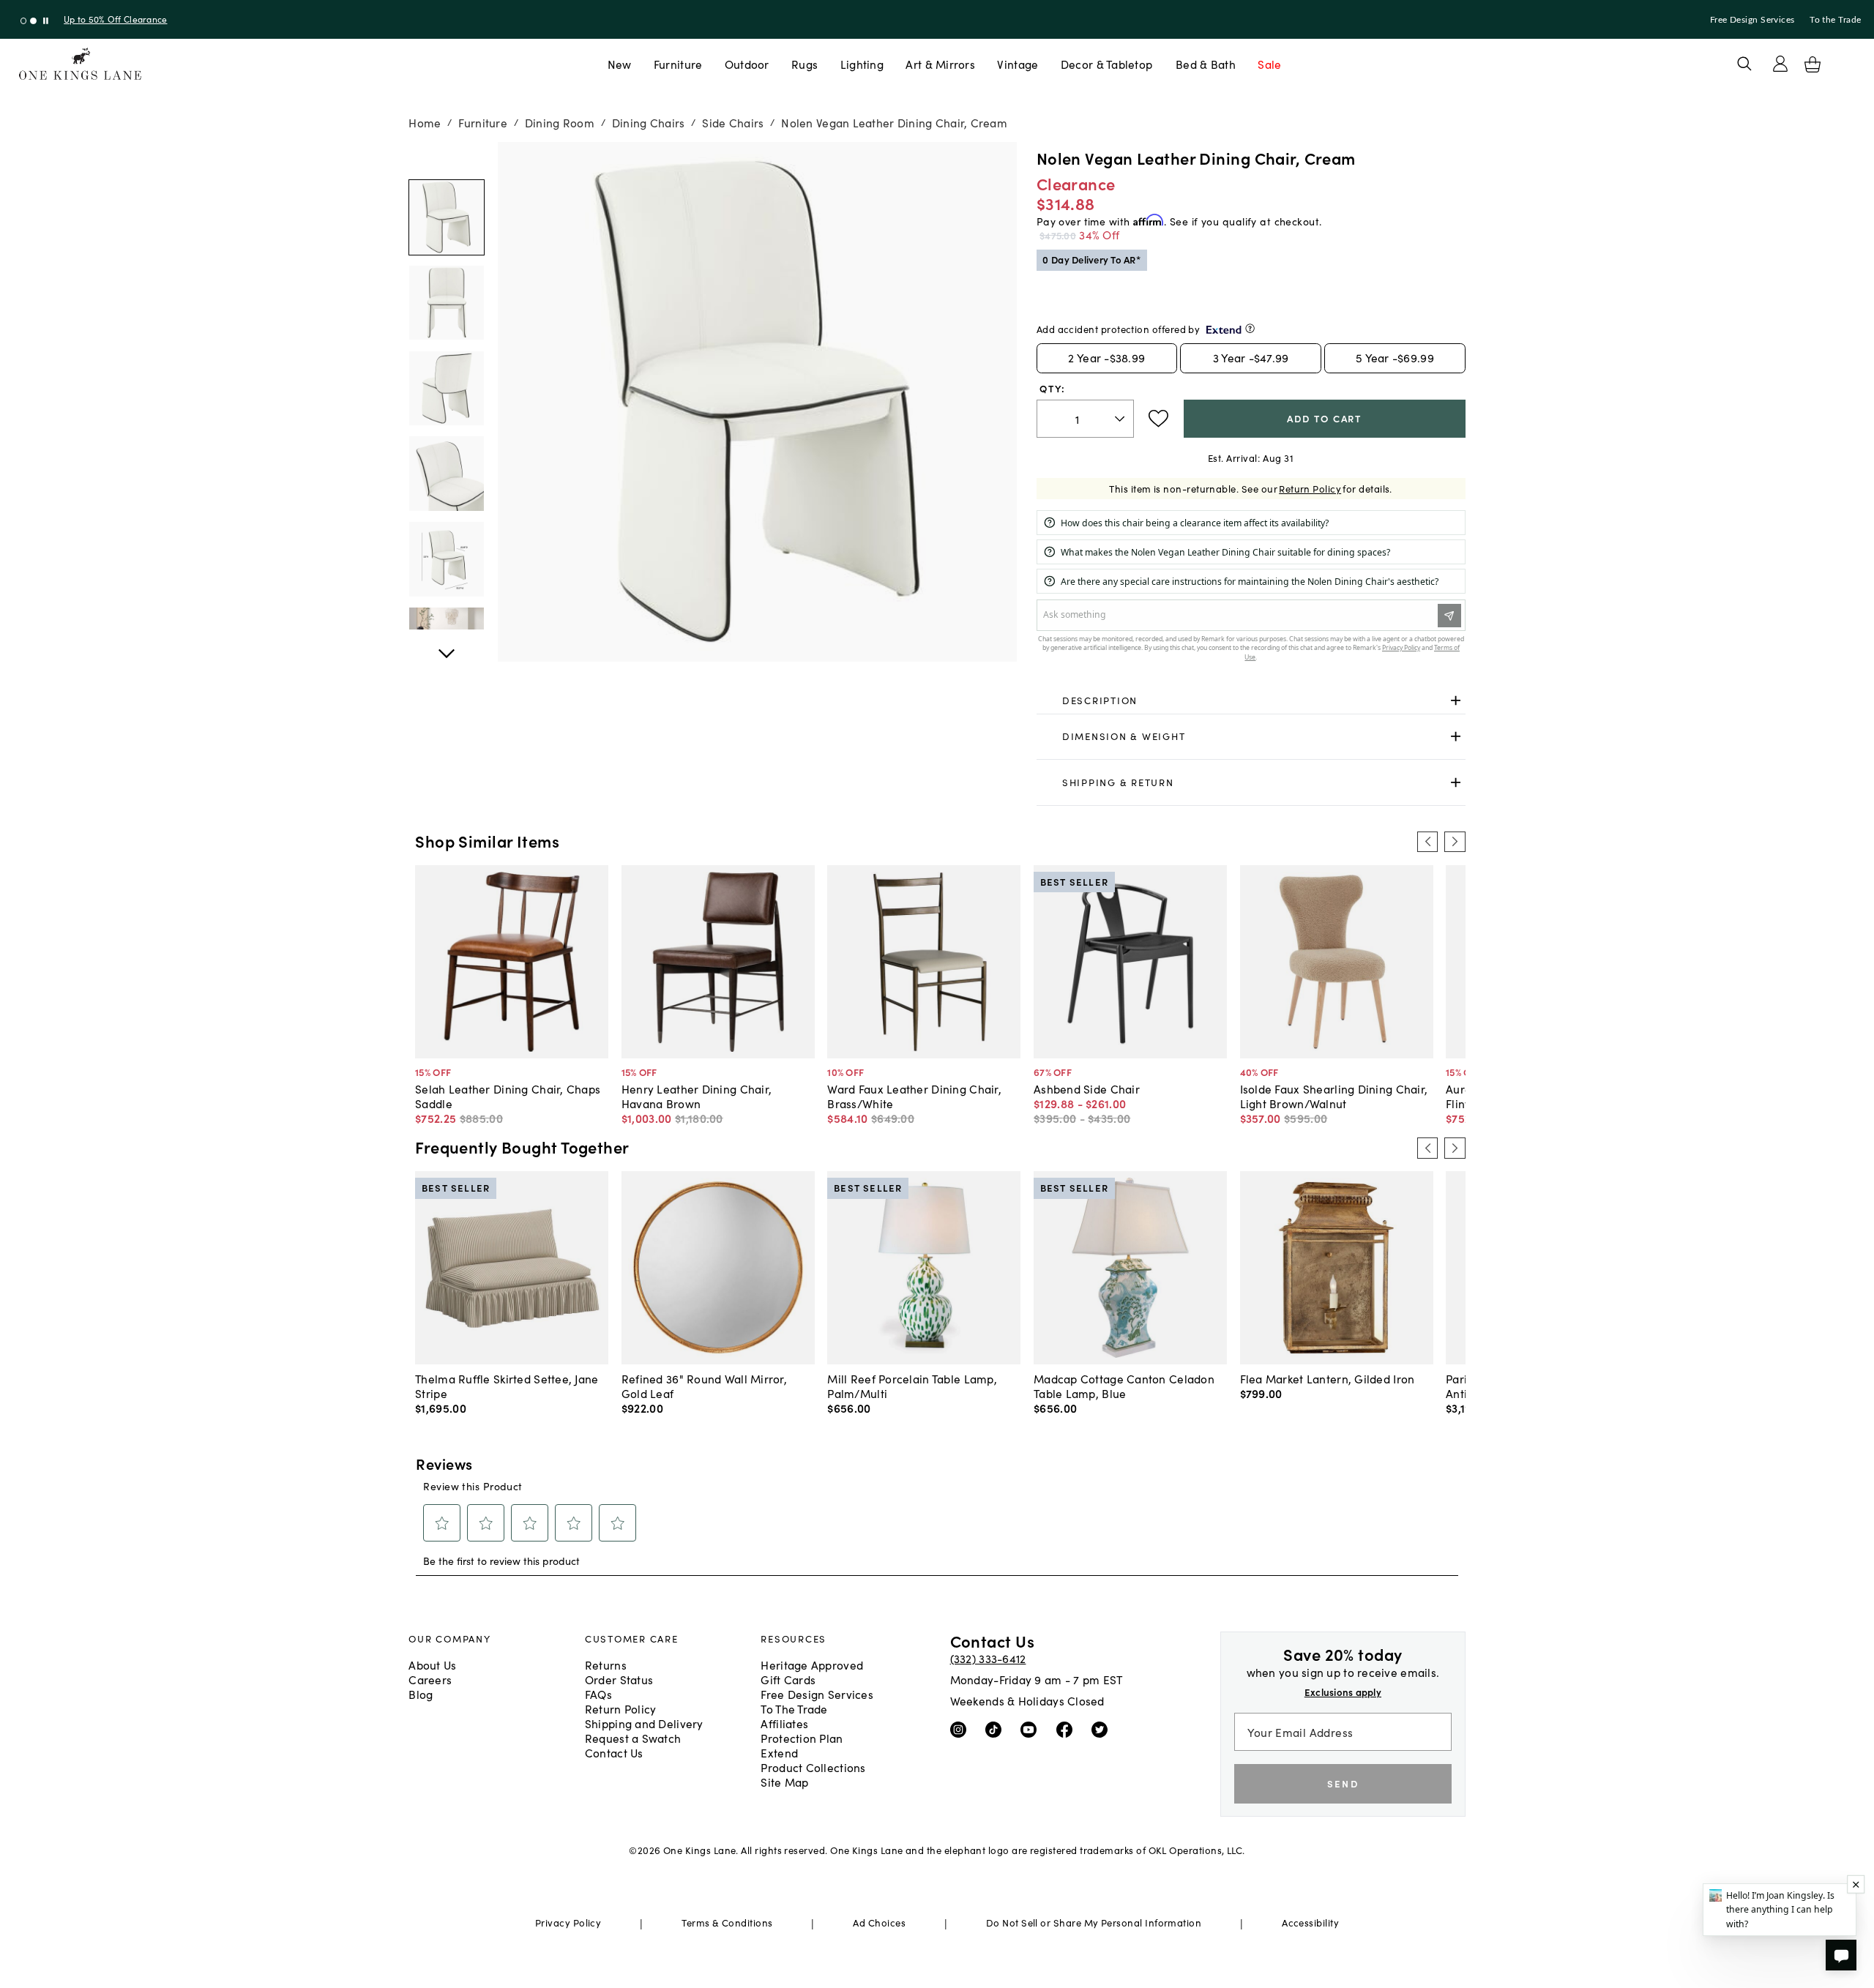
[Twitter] (1103, 1729)
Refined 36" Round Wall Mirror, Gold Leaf (704, 1386)
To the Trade (1835, 20)
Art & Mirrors (940, 64)
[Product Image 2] (447, 389)
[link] (1251, 700)
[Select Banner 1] (33, 21)
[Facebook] (1068, 1729)
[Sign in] (1780, 64)
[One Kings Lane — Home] (80, 64)
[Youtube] (1032, 1729)
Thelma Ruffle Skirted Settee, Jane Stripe (507, 1386)
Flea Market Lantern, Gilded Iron (1328, 1378)
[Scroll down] (447, 158)
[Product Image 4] (447, 559)
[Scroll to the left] (1427, 842)
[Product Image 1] (447, 303)
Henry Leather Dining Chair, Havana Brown (697, 1096)
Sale (1269, 64)
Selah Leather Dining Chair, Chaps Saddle (508, 1096)
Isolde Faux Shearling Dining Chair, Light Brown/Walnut (1334, 1096)
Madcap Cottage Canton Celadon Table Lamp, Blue (1124, 1386)
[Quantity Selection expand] (1121, 419)
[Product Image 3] (447, 474)
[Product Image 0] (447, 217)
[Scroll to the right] (1455, 842)
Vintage (1018, 64)
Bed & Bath (1206, 64)
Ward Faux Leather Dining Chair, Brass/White (914, 1096)
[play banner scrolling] (46, 21)
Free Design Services (1752, 20)
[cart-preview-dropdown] (1813, 64)
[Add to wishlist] (1158, 419)
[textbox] (1085, 419)
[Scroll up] (447, 646)
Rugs (805, 64)
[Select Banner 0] (24, 21)
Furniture (678, 64)
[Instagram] (962, 1729)
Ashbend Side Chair (1087, 1088)
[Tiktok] (997, 1729)
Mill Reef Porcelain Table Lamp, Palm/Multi (912, 1386)
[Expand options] (1456, 700)
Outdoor (747, 64)
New (620, 64)
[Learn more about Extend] (1250, 328)
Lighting (862, 64)
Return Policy (1310, 489)
